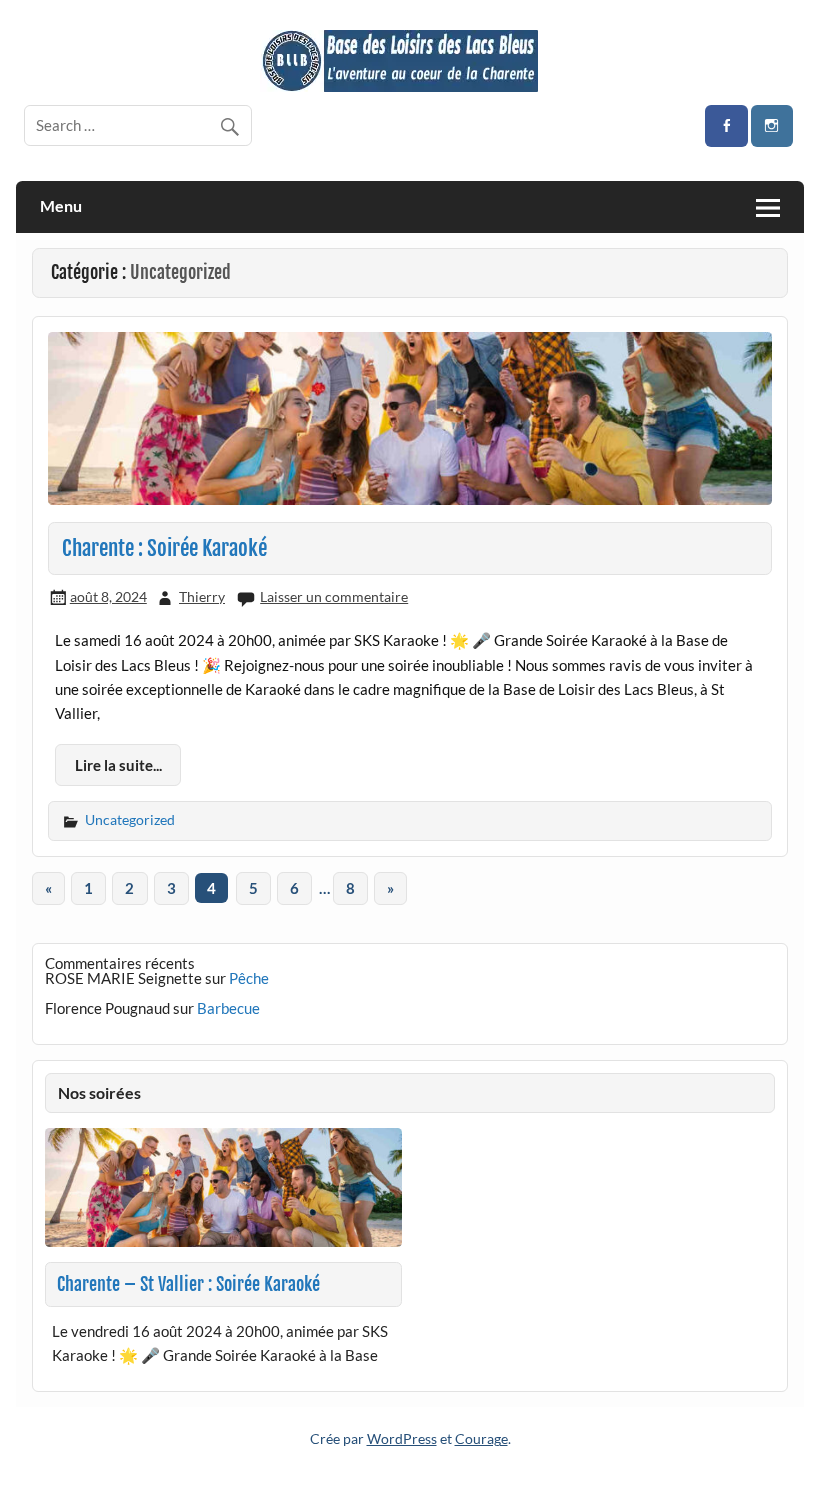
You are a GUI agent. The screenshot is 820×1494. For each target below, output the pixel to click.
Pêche (249, 978)
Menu (61, 205)
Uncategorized (130, 819)
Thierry (202, 596)
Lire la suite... (118, 765)
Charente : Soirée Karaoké (164, 548)
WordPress (402, 1438)
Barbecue (228, 1008)
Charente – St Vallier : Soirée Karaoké (188, 1284)
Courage (481, 1438)
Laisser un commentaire (334, 596)
